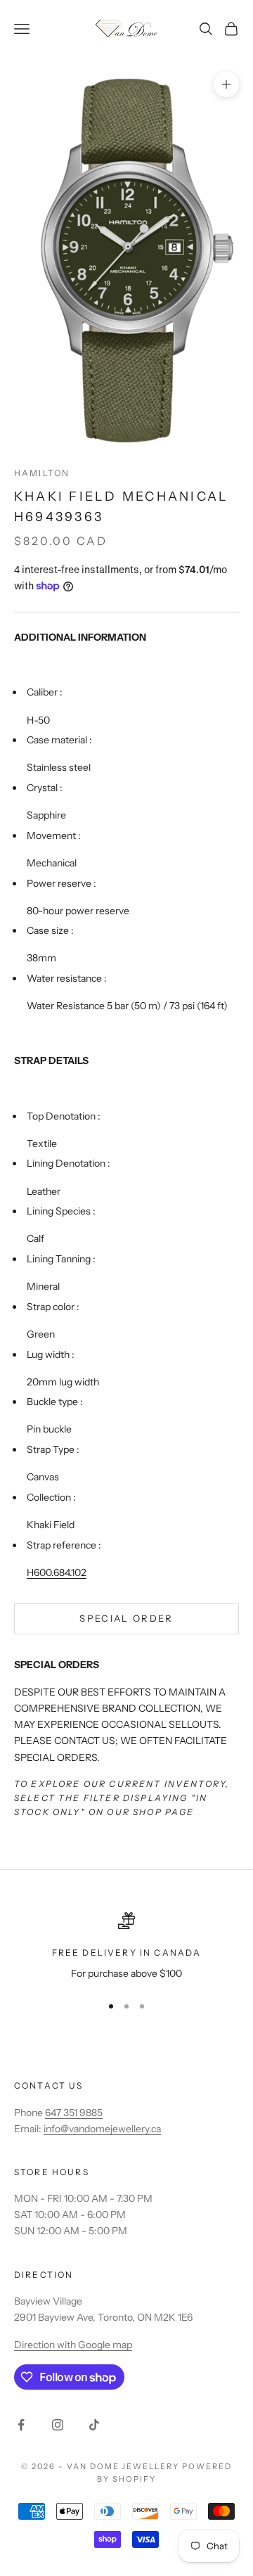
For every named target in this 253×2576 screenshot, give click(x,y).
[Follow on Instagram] (58, 2425)
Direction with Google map (73, 2345)
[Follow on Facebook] (21, 2425)
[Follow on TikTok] (94, 2425)
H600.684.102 (57, 1572)
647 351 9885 (74, 2113)
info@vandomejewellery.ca (102, 2129)
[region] (126, 1947)
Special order (126, 1618)
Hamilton (42, 473)
